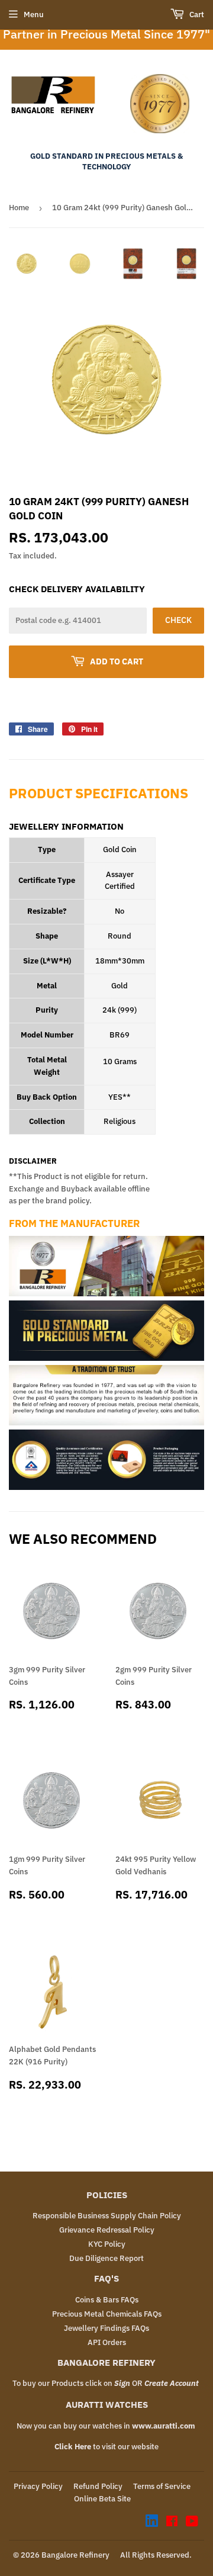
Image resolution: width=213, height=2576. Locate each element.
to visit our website (106, 2447)
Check (178, 620)
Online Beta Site (102, 2499)
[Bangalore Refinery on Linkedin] (152, 2524)
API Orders (107, 2342)
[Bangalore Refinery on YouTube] (192, 2523)
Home (19, 208)
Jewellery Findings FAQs (106, 2328)
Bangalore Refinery (75, 2555)
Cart (196, 15)
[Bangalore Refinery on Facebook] (172, 2523)
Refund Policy (98, 2486)
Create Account (172, 2383)
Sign (122, 2383)
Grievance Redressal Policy (107, 2230)
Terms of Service (162, 2486)
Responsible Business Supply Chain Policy (107, 2216)
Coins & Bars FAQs (107, 2300)
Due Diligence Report (106, 2258)
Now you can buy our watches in (106, 2426)
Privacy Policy (38, 2486)
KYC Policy (107, 2244)
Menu (34, 15)
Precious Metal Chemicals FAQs (107, 2314)
